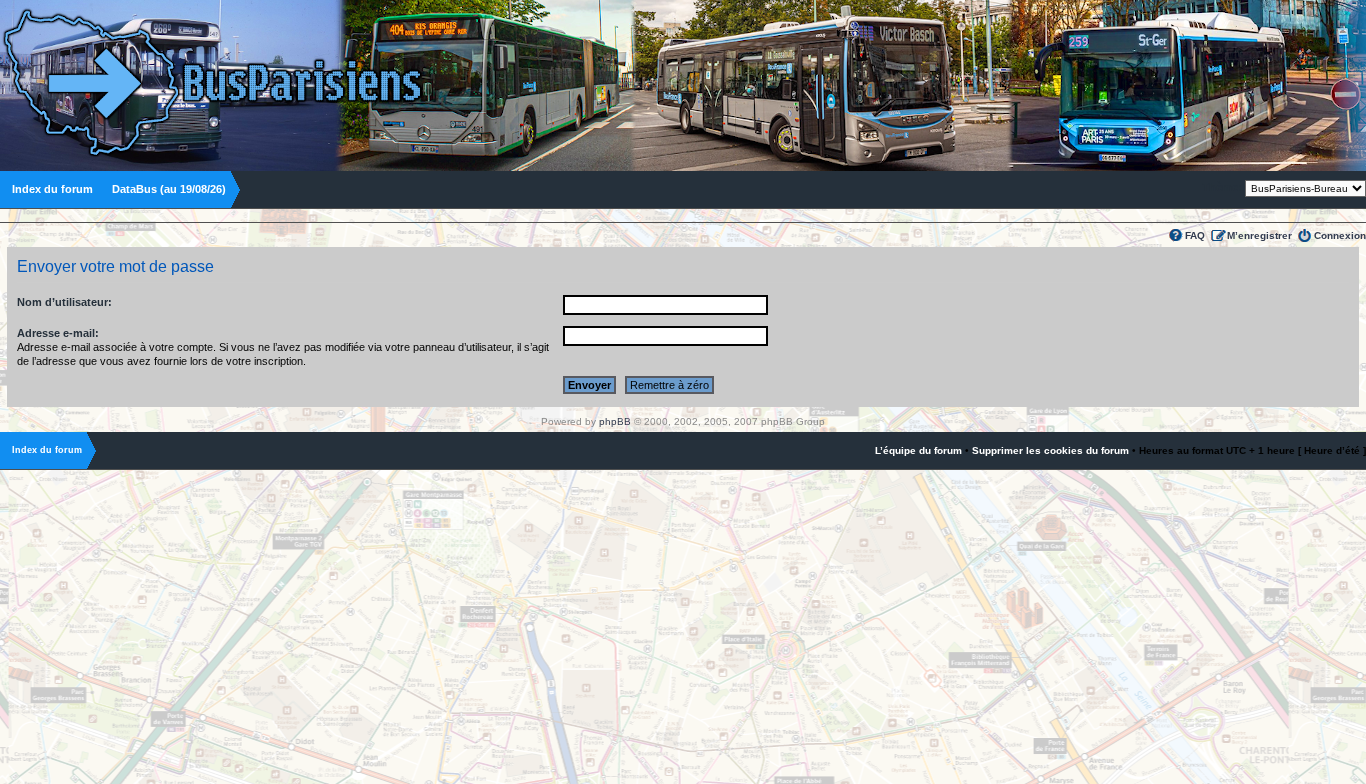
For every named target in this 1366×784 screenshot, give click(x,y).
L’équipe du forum (918, 450)
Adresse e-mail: (58, 333)
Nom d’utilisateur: (64, 302)
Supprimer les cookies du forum (1050, 450)
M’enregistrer (1259, 235)
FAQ (1195, 235)
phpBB (615, 421)
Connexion (1340, 235)
